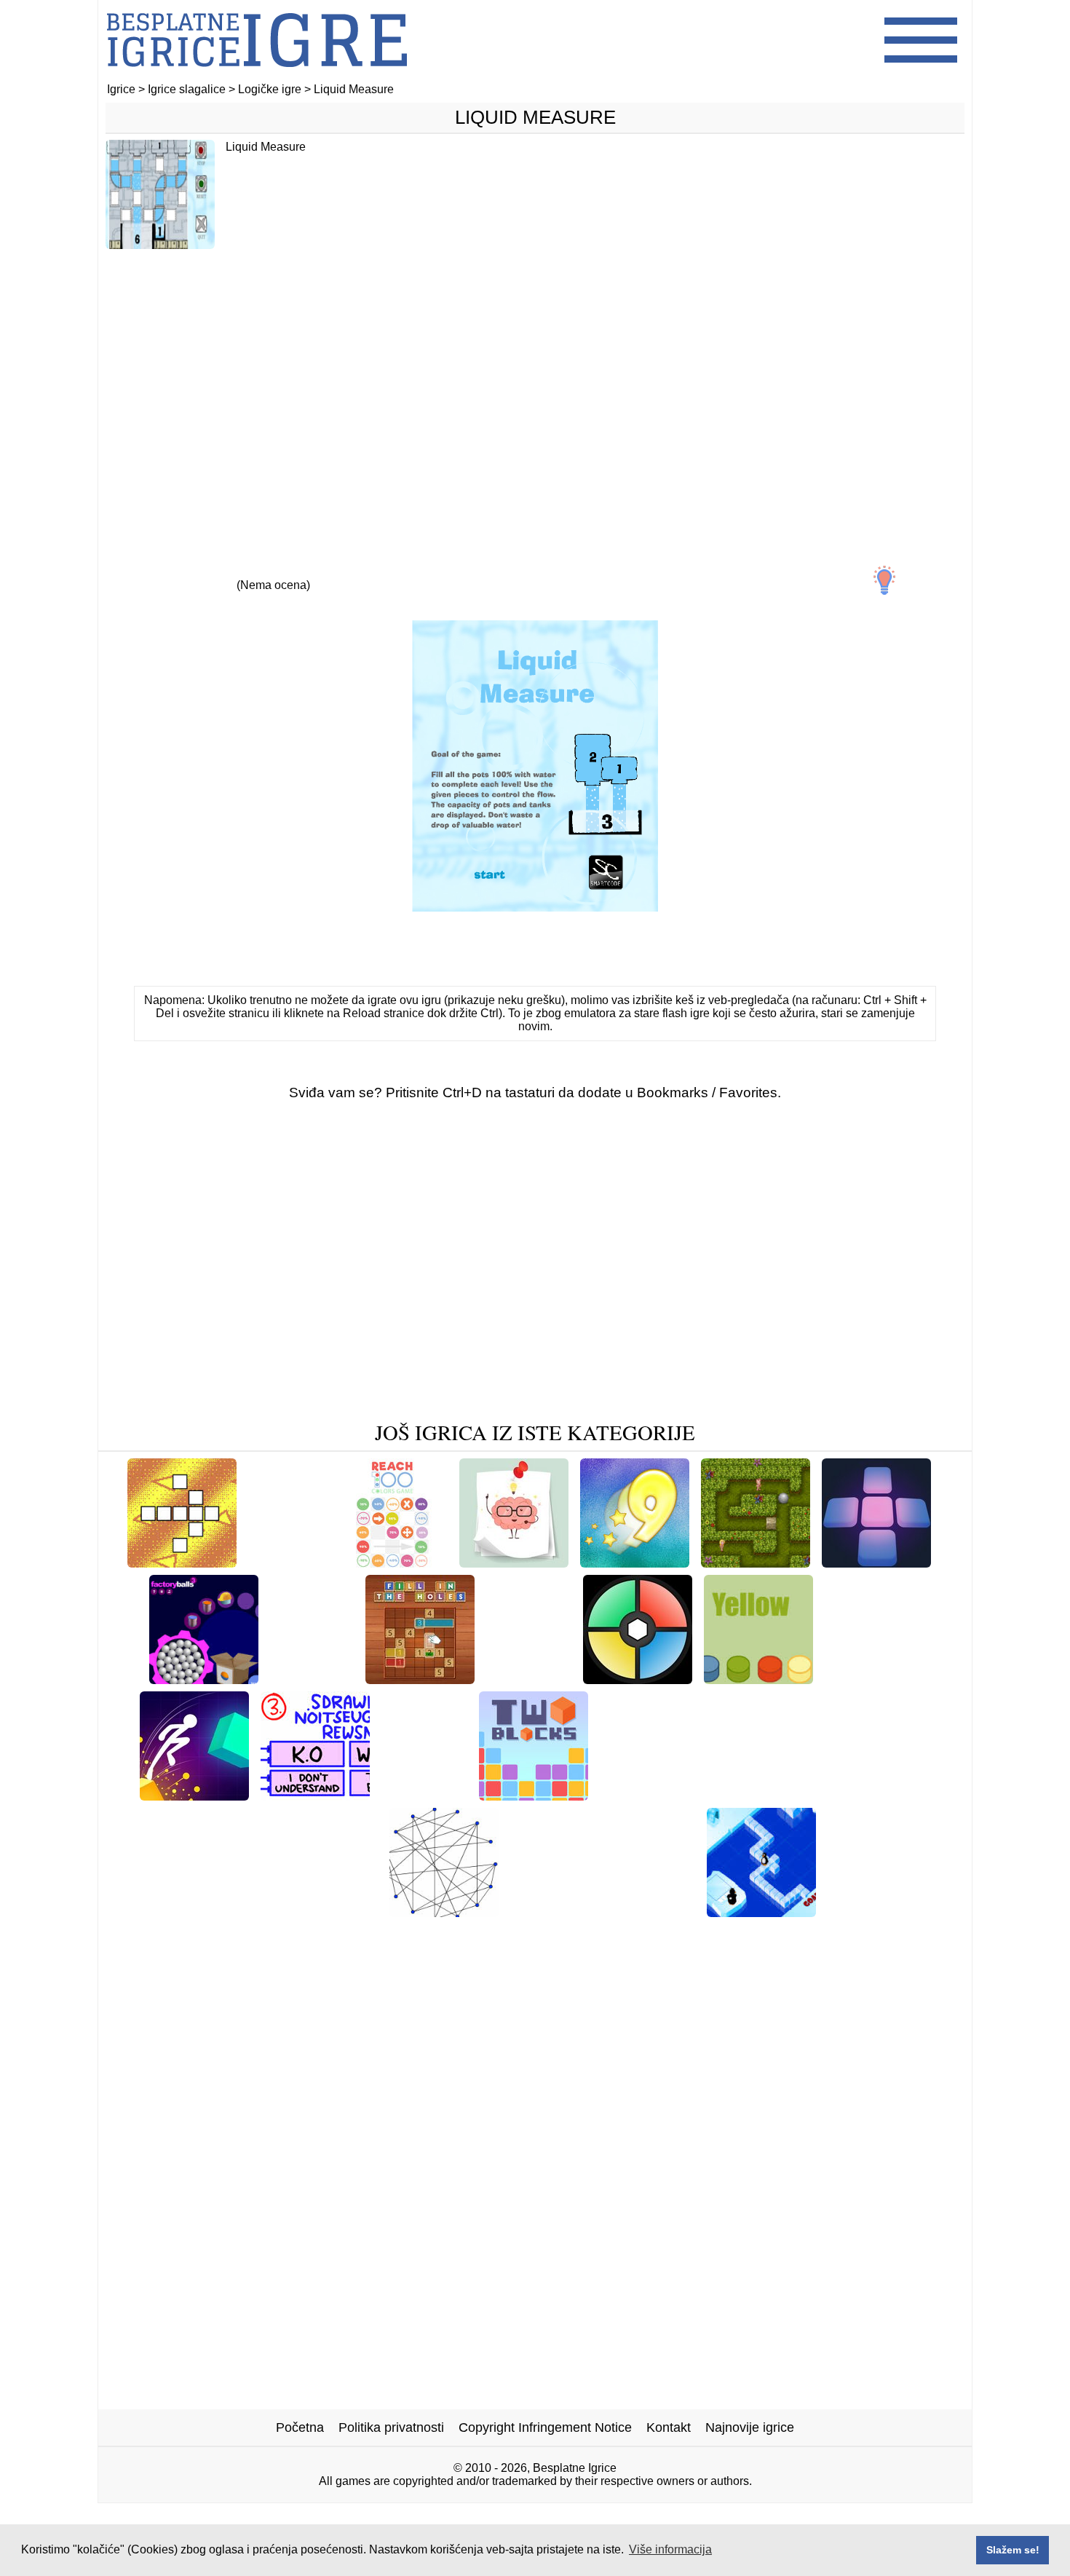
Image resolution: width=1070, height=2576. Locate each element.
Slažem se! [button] (1013, 2550)
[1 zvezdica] (139, 572)
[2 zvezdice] (206, 572)
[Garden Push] (334, 1912)
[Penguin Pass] (761, 1912)
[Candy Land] (867, 1679)
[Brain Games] (514, 1562)
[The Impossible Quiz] (315, 1795)
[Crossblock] (182, 1562)
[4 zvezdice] (340, 572)
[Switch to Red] (876, 1562)
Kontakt (669, 2427)
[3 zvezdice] (273, 572)
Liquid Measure (535, 117)
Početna (300, 2427)
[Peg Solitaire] (424, 1795)
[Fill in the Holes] (420, 1679)
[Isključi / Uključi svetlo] (884, 580)
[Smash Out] (548, 1912)
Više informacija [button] (670, 2549)
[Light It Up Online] (194, 1795)
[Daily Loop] (288, 1562)
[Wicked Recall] (646, 1912)
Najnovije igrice (750, 2427)
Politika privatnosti (391, 2427)
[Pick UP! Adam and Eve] (756, 1562)
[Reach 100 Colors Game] (393, 1562)
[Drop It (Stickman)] (660, 1795)
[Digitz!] (635, 1562)
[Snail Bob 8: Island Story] (201, 1912)
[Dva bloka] (534, 1795)
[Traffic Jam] (770, 1795)
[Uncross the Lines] (444, 1912)
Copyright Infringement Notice (545, 2427)
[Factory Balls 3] (204, 1679)
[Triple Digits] (312, 1679)
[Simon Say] (638, 1679)
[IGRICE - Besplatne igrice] (257, 76)
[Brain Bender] (758, 1679)
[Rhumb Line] (529, 1679)
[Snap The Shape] (881, 1912)
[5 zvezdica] (407, 572)
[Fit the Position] (869, 1795)
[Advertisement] (535, 376)
